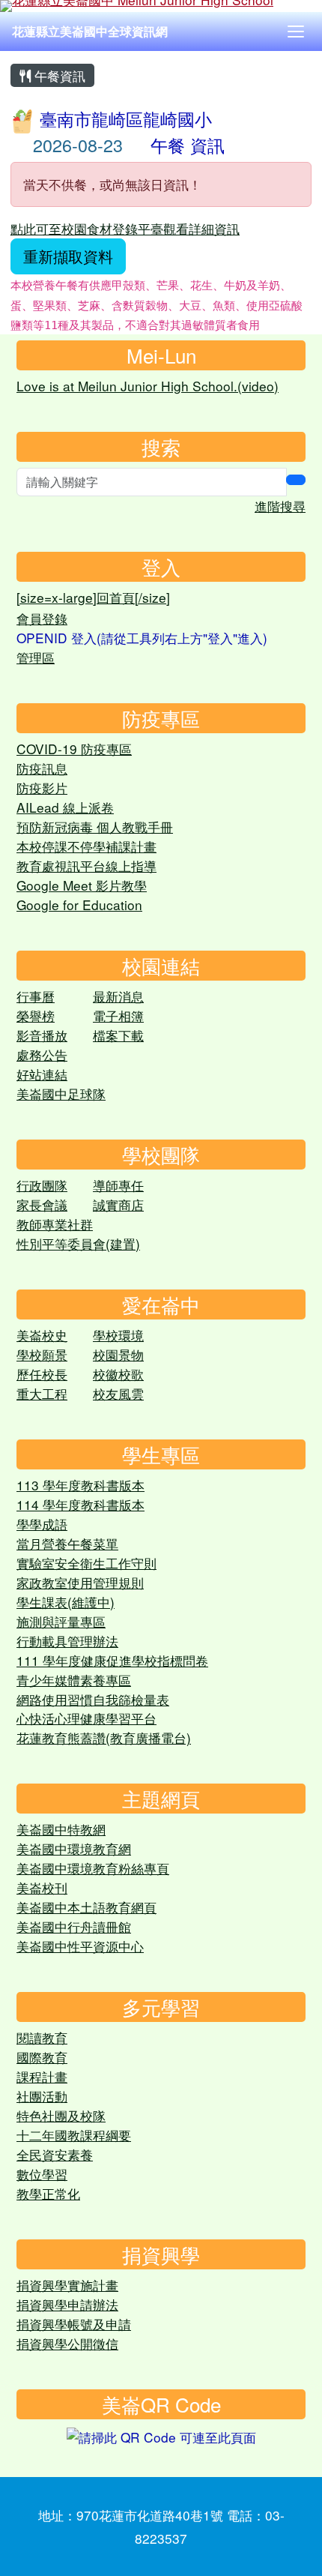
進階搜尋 (280, 506)
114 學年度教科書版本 (80, 1504)
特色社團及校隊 (61, 2115)
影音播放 (42, 1035)
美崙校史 (42, 1335)
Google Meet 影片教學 (82, 885)
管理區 (36, 657)
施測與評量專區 (61, 1621)
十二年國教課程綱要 (74, 2135)
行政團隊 (42, 1185)
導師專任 (118, 1185)
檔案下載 (118, 1035)
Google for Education (79, 905)
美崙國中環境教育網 (74, 1848)
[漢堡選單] (296, 31)
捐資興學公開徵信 (67, 2343)
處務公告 (42, 1054)
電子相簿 (118, 1015)
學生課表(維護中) (66, 1602)
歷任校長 (42, 1374)
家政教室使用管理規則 (80, 1582)
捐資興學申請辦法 (67, 2304)
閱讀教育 (42, 2037)
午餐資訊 (58, 75)
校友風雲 (118, 1393)
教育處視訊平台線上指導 (86, 866)
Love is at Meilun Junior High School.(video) (148, 386)
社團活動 (42, 2096)
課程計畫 (42, 2076)
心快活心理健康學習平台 (86, 1718)
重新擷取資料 (68, 256)
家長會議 (42, 1204)
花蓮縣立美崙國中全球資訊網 (90, 31)
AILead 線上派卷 (65, 807)
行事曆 (36, 996)
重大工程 (42, 1393)
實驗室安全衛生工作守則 (86, 1563)
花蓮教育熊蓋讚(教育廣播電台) (104, 1737)
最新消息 (118, 996)
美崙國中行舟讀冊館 (74, 1926)
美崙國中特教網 (61, 1829)
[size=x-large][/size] (93, 597)
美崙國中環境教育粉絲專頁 (93, 1868)
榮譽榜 (36, 1015)
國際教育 (42, 2057)
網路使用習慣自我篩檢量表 (93, 1699)
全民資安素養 (55, 2154)
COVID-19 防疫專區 (74, 749)
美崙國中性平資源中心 (80, 1946)
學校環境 (118, 1335)
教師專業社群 (55, 1224)
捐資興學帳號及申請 (74, 2324)
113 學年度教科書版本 (80, 1485)
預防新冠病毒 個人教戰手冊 (95, 827)
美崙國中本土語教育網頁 (86, 1907)
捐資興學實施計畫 (67, 2285)
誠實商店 (118, 1204)
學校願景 (42, 1354)
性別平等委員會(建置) (78, 1243)
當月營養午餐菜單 (67, 1543)
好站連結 (42, 1074)
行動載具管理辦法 (67, 1641)
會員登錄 (42, 618)
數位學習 (42, 2174)
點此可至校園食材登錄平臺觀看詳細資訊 (125, 228)
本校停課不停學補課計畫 (86, 846)
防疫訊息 (42, 768)
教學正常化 (48, 2193)
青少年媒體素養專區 (74, 1680)
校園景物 (118, 1354)
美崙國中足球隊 (61, 1093)
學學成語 (42, 1524)
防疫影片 (42, 788)
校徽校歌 (118, 1374)
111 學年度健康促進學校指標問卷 (112, 1660)
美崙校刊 (42, 1887)
